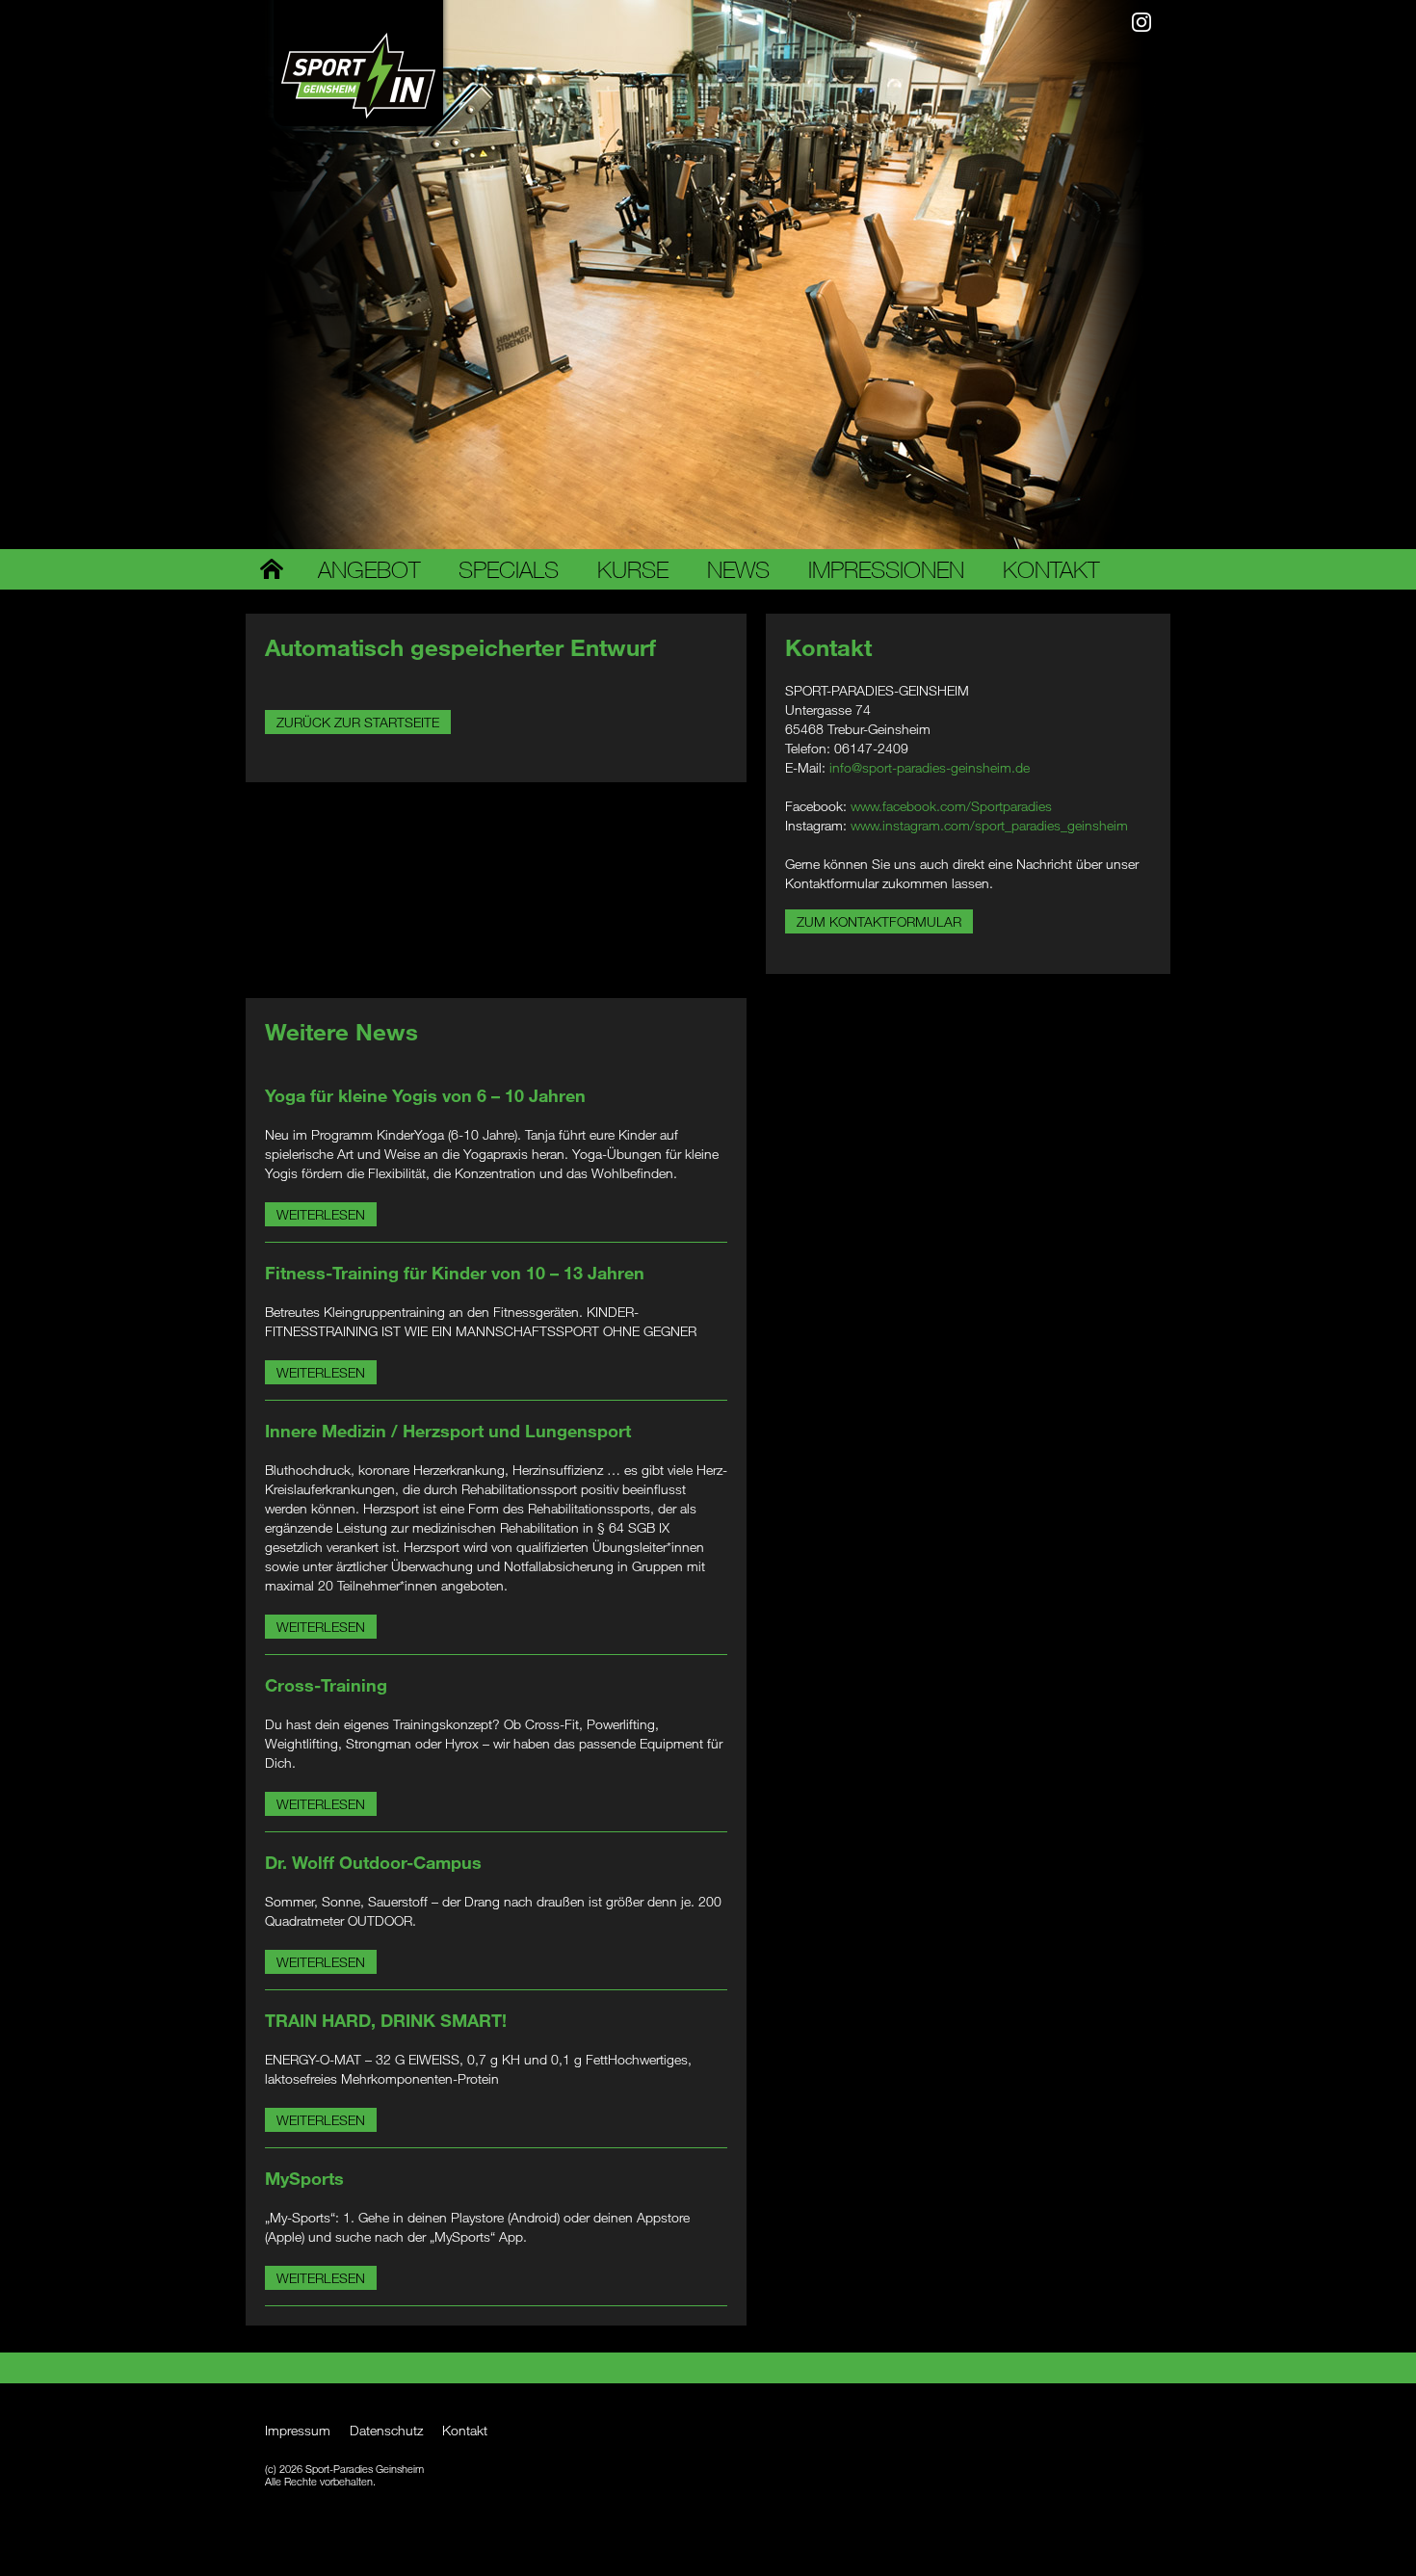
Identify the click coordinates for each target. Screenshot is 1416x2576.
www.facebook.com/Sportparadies (951, 806)
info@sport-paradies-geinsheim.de (930, 767)
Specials (509, 569)
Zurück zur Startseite (358, 722)
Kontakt (1051, 569)
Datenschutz (386, 2430)
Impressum (298, 2430)
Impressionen (886, 569)
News (738, 569)
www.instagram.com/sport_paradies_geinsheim (989, 825)
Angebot (369, 569)
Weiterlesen (321, 1214)
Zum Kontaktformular (879, 921)
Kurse (633, 569)
